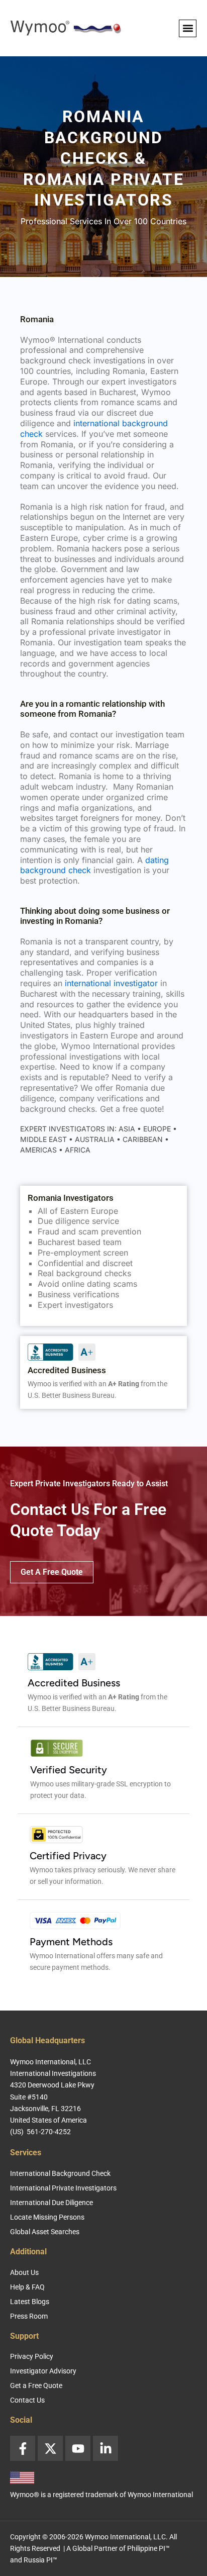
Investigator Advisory (43, 2371)
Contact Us (27, 2400)
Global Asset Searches (45, 2232)
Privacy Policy (32, 2356)
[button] (188, 28)
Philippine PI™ (148, 2548)
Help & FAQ (27, 2287)
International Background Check (60, 2173)
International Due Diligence (51, 2203)
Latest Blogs (30, 2302)
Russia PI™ (40, 2560)
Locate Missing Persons (47, 2217)
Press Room (29, 2316)
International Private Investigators (63, 2188)
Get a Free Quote (36, 2386)
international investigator (111, 983)
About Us (24, 2272)
